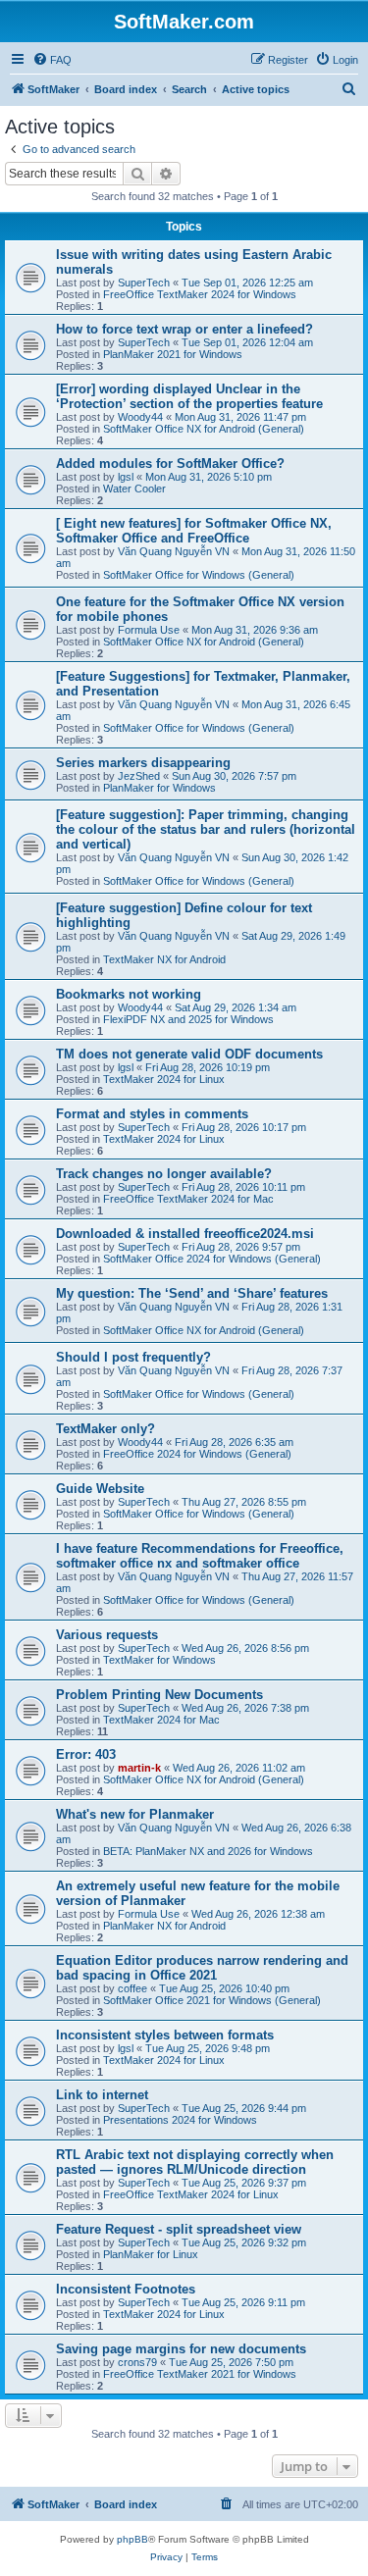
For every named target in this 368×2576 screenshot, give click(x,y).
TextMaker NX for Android (164, 959)
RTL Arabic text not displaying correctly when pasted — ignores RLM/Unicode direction (195, 2162)
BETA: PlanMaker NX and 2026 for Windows (208, 1851)
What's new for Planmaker (135, 1814)
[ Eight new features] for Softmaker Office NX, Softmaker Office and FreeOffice (194, 531)
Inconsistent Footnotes (126, 2289)
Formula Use (149, 630)
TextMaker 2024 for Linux (164, 1079)
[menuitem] (52, 60)
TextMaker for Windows (159, 1660)
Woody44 (140, 417)
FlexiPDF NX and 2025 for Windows (188, 1019)
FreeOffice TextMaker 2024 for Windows (200, 294)
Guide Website (100, 1489)
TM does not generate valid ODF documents (189, 1054)
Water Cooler (134, 489)
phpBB (132, 2539)
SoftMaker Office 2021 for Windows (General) (212, 2000)
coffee (132, 1988)
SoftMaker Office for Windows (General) (199, 575)
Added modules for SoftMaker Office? (170, 464)
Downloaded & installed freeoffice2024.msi (185, 1234)
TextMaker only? (105, 1429)
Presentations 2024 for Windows (180, 2120)
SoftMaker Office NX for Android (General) (204, 429)
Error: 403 (86, 1754)
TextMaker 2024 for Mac (161, 1720)
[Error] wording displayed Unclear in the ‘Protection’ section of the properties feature (189, 396)
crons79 (137, 2362)
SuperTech (144, 283)
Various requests (107, 1635)
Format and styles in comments (152, 1114)
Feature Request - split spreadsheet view (179, 2229)
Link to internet (102, 2095)
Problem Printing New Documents (159, 1695)
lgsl (126, 477)
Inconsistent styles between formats (165, 2035)
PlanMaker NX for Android (164, 1926)
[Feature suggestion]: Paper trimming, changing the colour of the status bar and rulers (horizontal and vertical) (206, 829)
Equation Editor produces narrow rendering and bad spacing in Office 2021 (202, 1968)
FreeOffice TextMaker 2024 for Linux (191, 2194)
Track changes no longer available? (164, 1174)
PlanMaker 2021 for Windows (173, 354)
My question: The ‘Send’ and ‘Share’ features (192, 1293)
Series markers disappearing (143, 763)
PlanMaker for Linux (151, 2254)
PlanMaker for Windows (159, 788)
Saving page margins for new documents (181, 2349)
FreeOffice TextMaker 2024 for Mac (188, 1199)
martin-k (139, 1768)
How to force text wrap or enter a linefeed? (184, 329)
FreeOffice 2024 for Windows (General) (197, 1454)
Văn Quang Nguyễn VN (174, 551)
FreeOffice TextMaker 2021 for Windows (200, 2374)
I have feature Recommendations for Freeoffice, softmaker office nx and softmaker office (200, 1556)
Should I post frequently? (133, 1357)
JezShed (139, 776)
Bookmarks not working (129, 994)
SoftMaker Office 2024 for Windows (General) (212, 1259)
